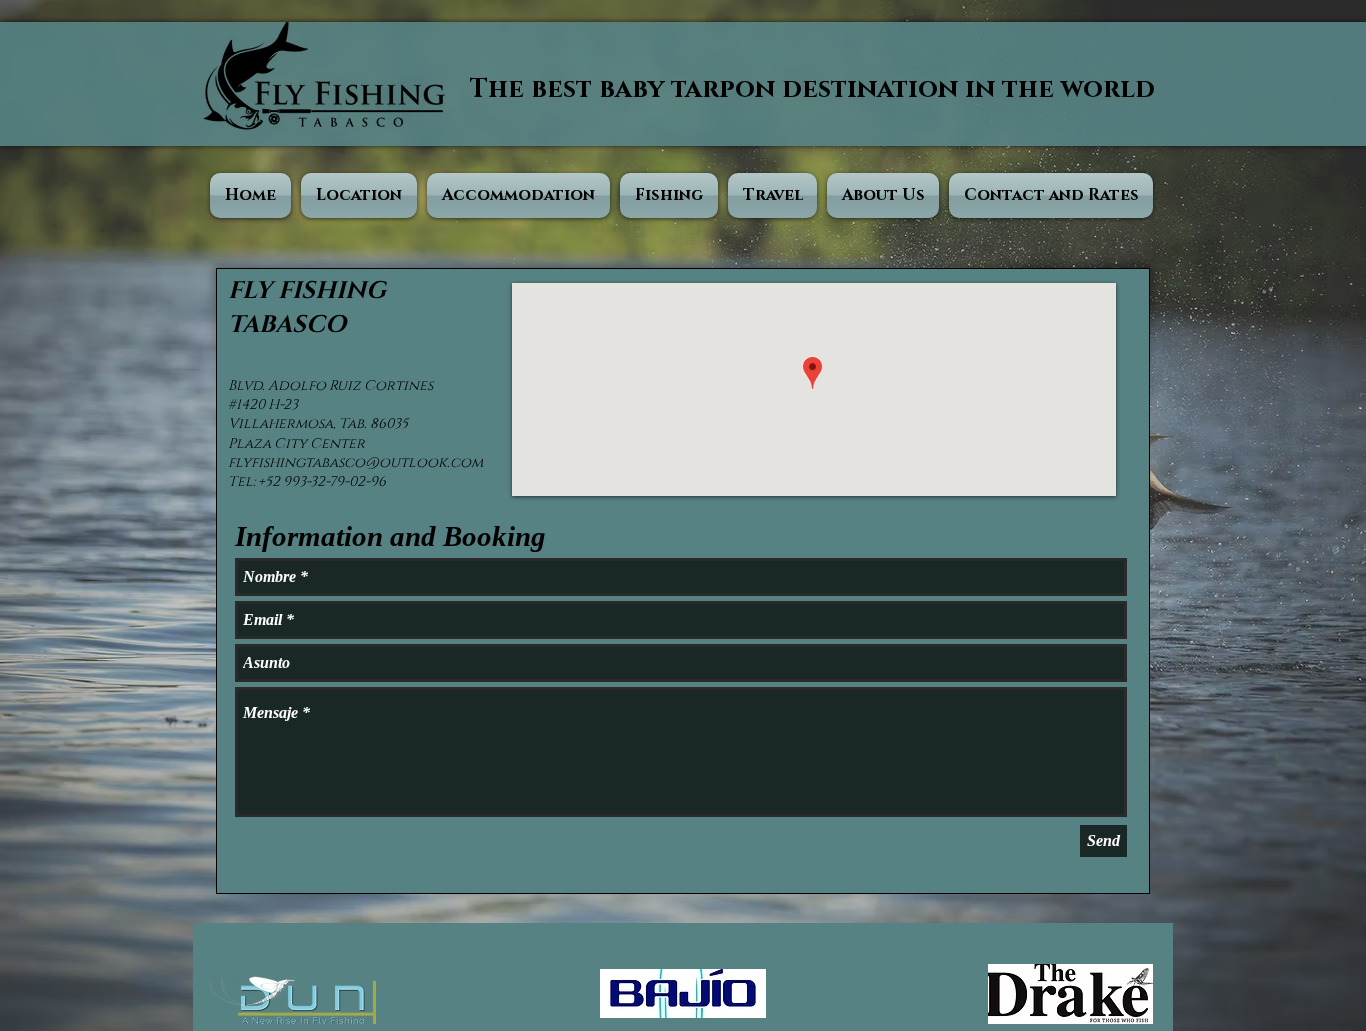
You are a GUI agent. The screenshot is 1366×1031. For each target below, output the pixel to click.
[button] (359, 195)
